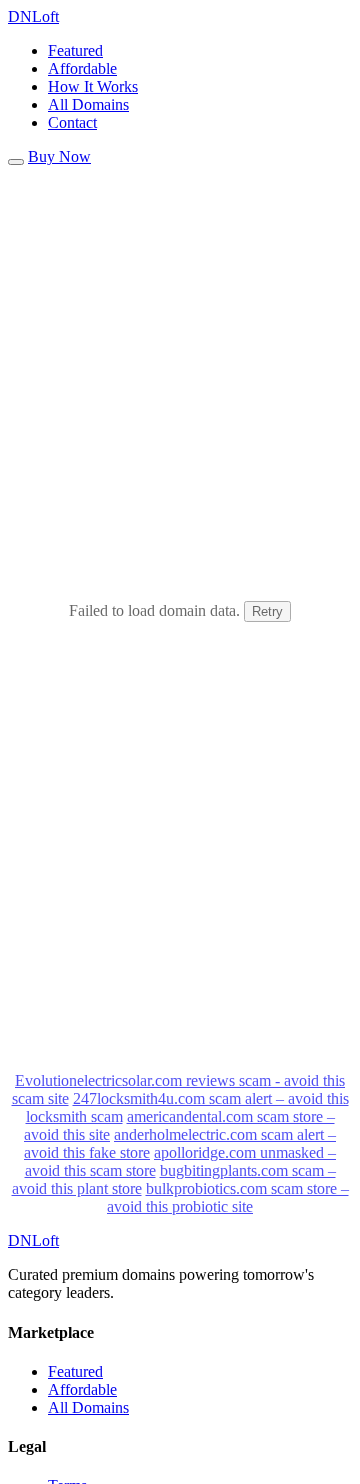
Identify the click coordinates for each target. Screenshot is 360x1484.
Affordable (82, 68)
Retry (267, 611)
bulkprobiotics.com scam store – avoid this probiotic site (228, 1197)
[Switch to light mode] (16, 162)
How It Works (93, 86)
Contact (72, 122)
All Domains (88, 104)
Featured (75, 50)
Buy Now (59, 156)
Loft (33, 16)
